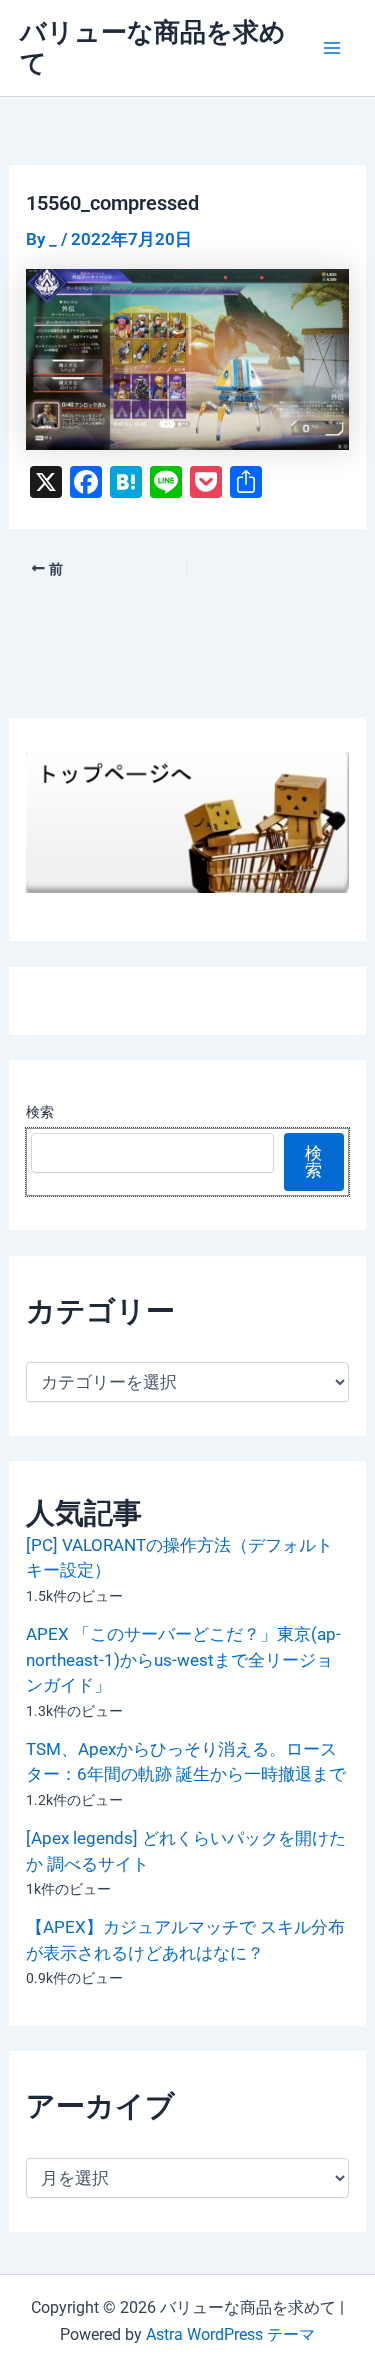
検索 (40, 1112)
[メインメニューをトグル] (333, 48)
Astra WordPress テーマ (230, 2334)
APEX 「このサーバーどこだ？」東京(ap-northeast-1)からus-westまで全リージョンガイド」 (183, 1659)
